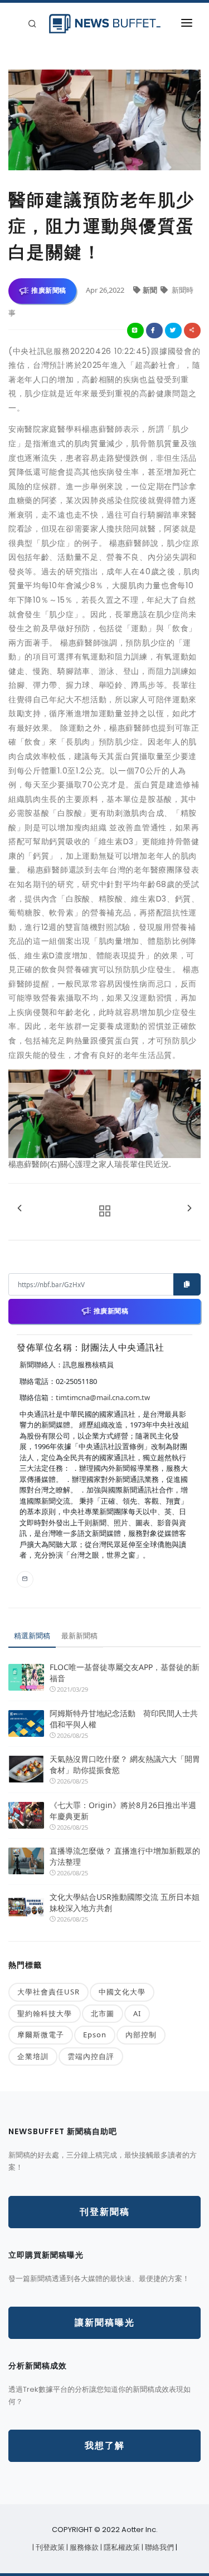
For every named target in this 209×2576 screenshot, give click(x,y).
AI (137, 2013)
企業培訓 (33, 2056)
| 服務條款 (83, 2547)
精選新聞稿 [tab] (32, 1636)
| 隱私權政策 (121, 2547)
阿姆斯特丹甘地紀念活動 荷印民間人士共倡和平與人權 (124, 1719)
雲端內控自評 (91, 2056)
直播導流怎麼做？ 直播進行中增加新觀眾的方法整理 (125, 1856)
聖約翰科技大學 (45, 2013)
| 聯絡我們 (159, 2547)
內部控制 (141, 2035)
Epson (95, 2035)
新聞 (151, 290)
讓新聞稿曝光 (105, 2323)
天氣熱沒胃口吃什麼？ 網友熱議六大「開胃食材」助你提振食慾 (125, 1764)
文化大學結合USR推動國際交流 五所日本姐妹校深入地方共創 (125, 1902)
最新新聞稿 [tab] (79, 1636)
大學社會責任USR (48, 1992)
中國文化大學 (122, 1992)
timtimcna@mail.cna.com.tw (103, 1397)
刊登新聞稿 (105, 2212)
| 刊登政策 (49, 2547)
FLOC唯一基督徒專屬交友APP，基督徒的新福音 (125, 1673)
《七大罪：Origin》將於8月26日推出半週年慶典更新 (123, 1811)
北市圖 (103, 2013)
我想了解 (105, 2446)
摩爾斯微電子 (41, 2035)
